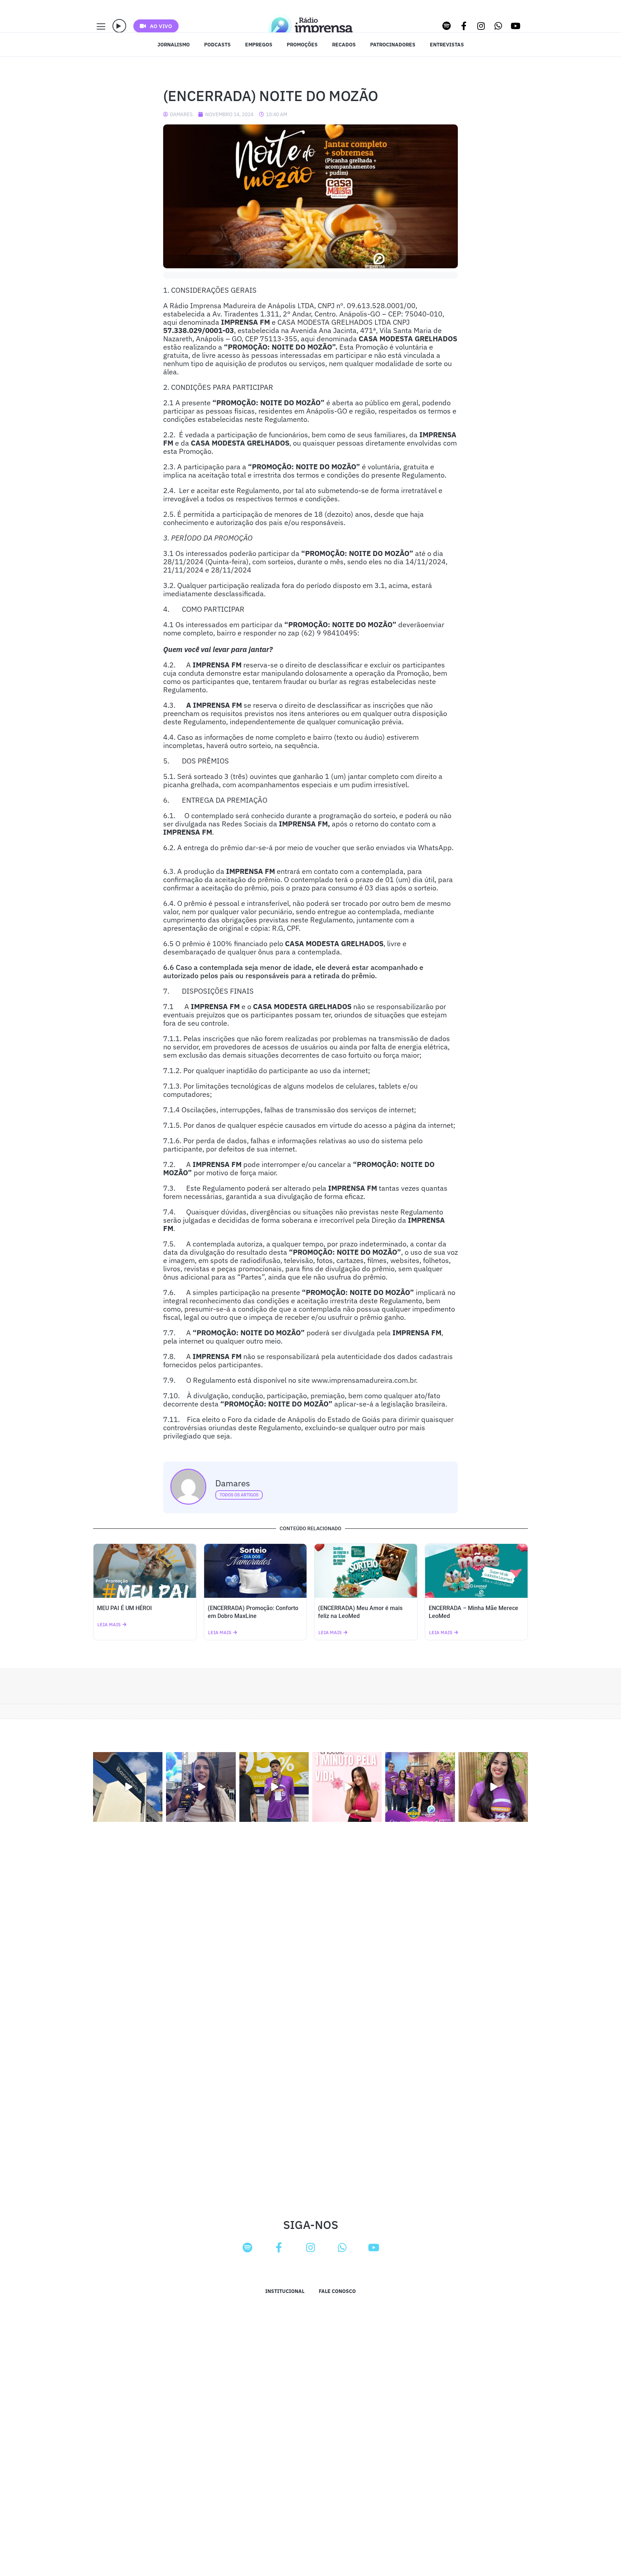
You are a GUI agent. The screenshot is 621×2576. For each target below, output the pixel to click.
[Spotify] (447, 26)
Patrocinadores (393, 45)
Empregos (259, 45)
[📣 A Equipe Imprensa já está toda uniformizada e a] (420, 1787)
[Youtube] (516, 26)
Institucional (285, 2291)
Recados (344, 45)
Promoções (302, 45)
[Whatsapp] (498, 26)
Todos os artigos (239, 1495)
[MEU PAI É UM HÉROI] (145, 1571)
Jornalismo (174, 45)
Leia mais (109, 1625)
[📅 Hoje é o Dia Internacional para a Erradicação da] (493, 1787)
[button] (119, 26)
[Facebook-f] (464, 26)
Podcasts (217, 45)
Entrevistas (447, 45)
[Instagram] (481, 26)
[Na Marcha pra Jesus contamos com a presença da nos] (201, 1787)
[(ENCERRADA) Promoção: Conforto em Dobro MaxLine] (256, 1571)
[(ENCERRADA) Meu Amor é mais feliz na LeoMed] (366, 1571)
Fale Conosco (337, 2291)
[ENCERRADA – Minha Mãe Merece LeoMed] (477, 1571)
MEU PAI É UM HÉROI (125, 1608)
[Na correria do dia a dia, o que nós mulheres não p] (347, 1787)
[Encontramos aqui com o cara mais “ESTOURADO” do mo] (274, 1787)
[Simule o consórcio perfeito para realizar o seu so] (128, 1787)
